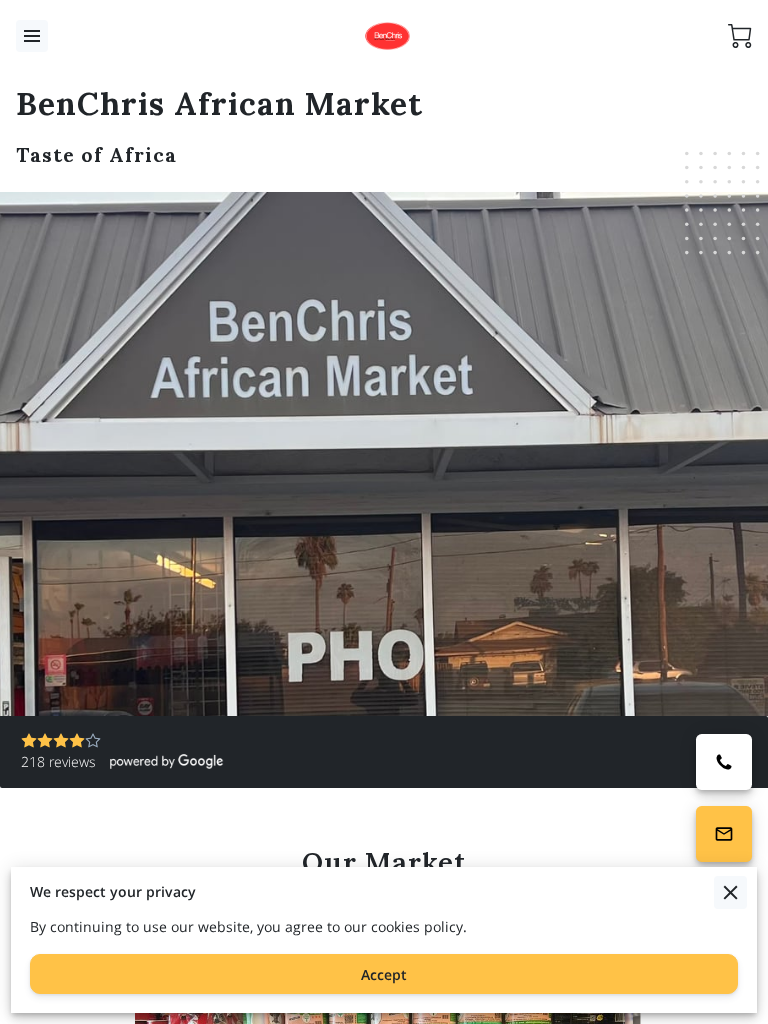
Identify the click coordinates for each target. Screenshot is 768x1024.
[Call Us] (724, 762)
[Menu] (32, 36)
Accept (384, 974)
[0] (740, 36)
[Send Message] (724, 834)
